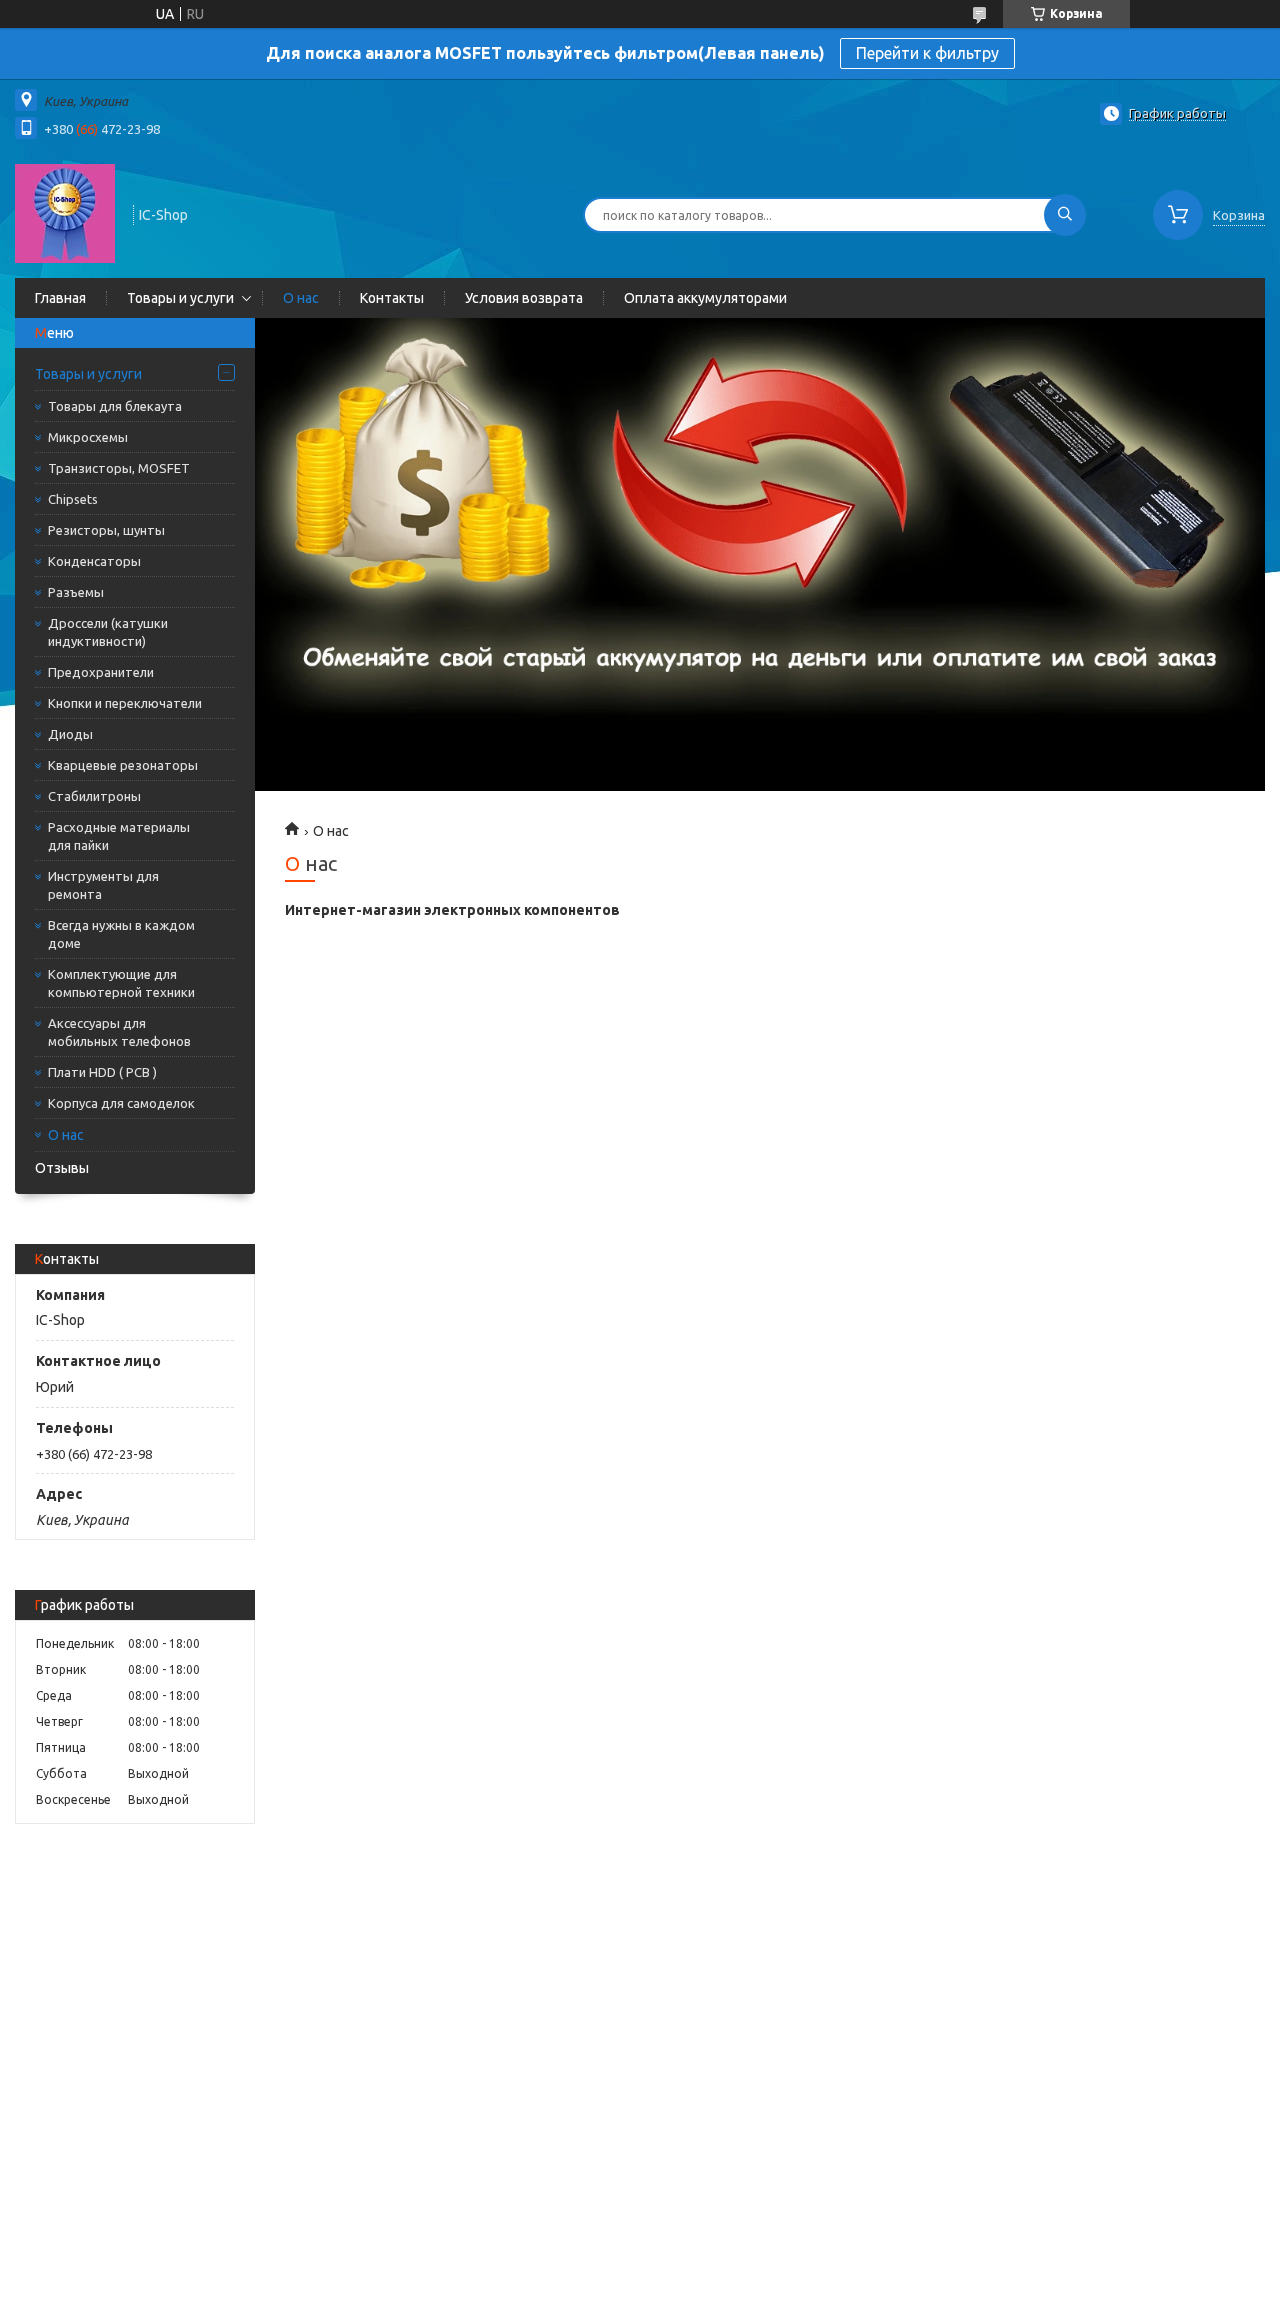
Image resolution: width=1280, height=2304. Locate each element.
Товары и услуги (180, 298)
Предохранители (101, 672)
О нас (301, 298)
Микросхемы (88, 437)
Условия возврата (524, 298)
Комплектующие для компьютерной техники (121, 983)
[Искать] (1065, 215)
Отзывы (62, 1168)
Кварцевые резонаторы (123, 765)
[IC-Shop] (65, 213)
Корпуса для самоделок (121, 1103)
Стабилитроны (94, 796)
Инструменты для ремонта (103, 885)
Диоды (70, 734)
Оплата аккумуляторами (705, 298)
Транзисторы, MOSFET (119, 468)
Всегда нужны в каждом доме (121, 934)
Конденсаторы (94, 561)
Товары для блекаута (115, 406)
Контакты (392, 298)
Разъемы (76, 592)
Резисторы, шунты (106, 530)
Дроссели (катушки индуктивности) (108, 632)
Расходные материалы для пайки (119, 836)
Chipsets (73, 499)
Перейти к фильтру (927, 53)
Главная (60, 298)
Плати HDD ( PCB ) (102, 1072)
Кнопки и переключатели (125, 703)
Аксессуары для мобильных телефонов (119, 1032)
